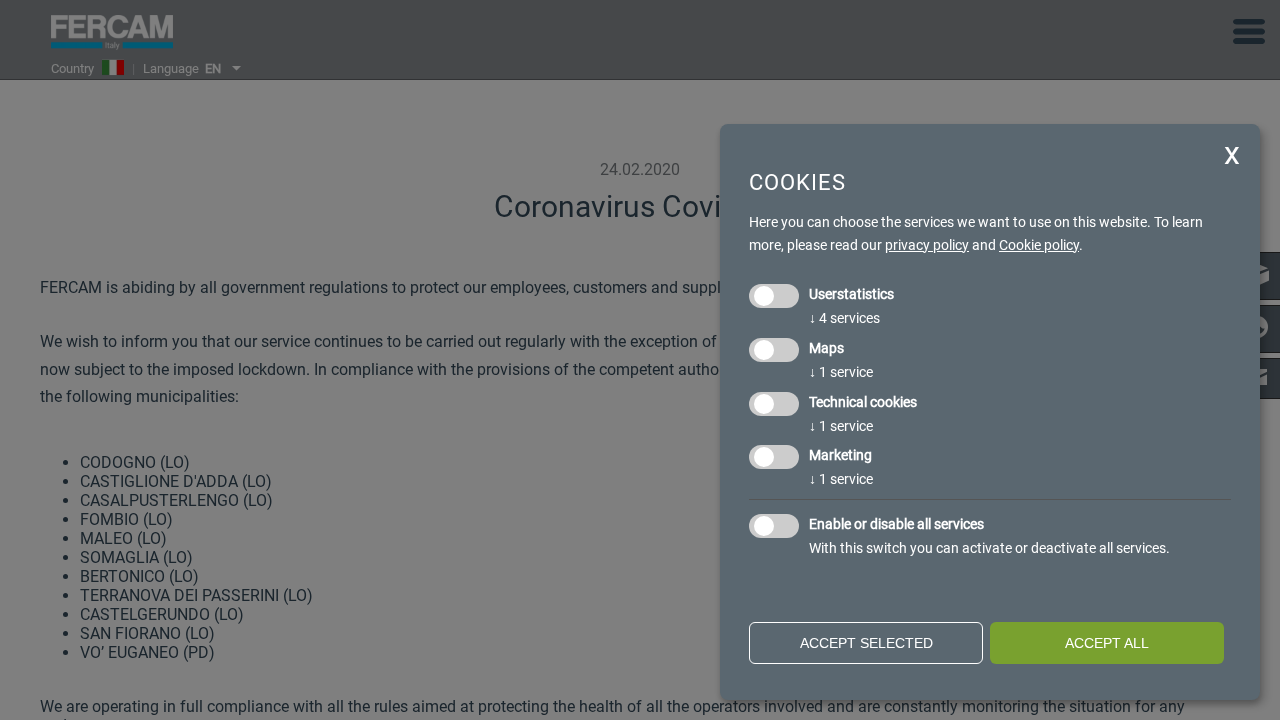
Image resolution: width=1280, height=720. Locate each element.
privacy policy (927, 245)
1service (841, 372)
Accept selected (866, 643)
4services (844, 318)
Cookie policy (1039, 245)
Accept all (1107, 643)
